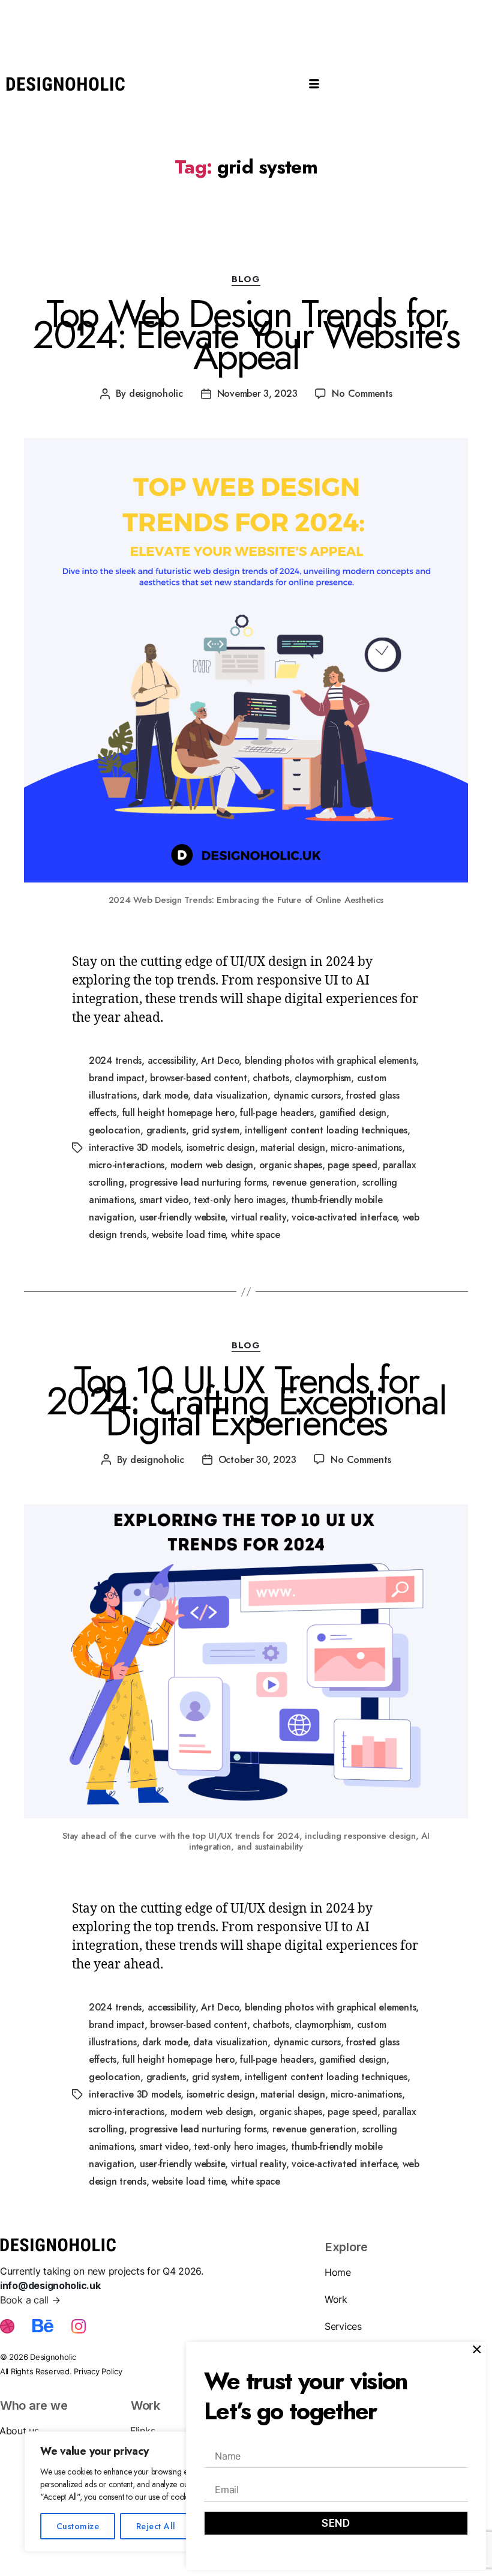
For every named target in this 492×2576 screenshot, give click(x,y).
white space (256, 1235)
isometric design (221, 1148)
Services (343, 2326)
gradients (166, 1130)
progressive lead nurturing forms (198, 1182)
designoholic (156, 394)
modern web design (212, 1165)
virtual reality (259, 1217)
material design (293, 1148)
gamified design (353, 1113)
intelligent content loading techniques (326, 1130)
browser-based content (198, 1078)
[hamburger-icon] (315, 85)
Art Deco (220, 1060)
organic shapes (291, 1165)
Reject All (156, 2526)
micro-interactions (127, 1165)
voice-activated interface (344, 1217)
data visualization (230, 1095)
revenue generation (314, 1182)
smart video (164, 1200)
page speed (352, 1165)
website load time (188, 1235)
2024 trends (115, 1060)
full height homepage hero (178, 1113)
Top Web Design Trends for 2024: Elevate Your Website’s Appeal (246, 335)
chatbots (271, 1078)
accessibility (172, 1060)
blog (246, 280)
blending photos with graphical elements (330, 1060)
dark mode (165, 1095)
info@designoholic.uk (50, 2285)
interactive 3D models (135, 1148)
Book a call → (30, 2300)
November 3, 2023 (257, 394)
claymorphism (323, 1078)
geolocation (115, 1130)
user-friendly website (182, 1217)
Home (338, 2272)
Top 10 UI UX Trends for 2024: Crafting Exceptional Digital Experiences (246, 1401)
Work (336, 2299)
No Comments (362, 394)
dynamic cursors (307, 1095)
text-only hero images (239, 1200)
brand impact (117, 1078)
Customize (78, 2526)
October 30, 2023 (257, 1460)
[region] (156, 2492)
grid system (216, 1130)
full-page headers (277, 1113)
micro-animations (366, 1148)
